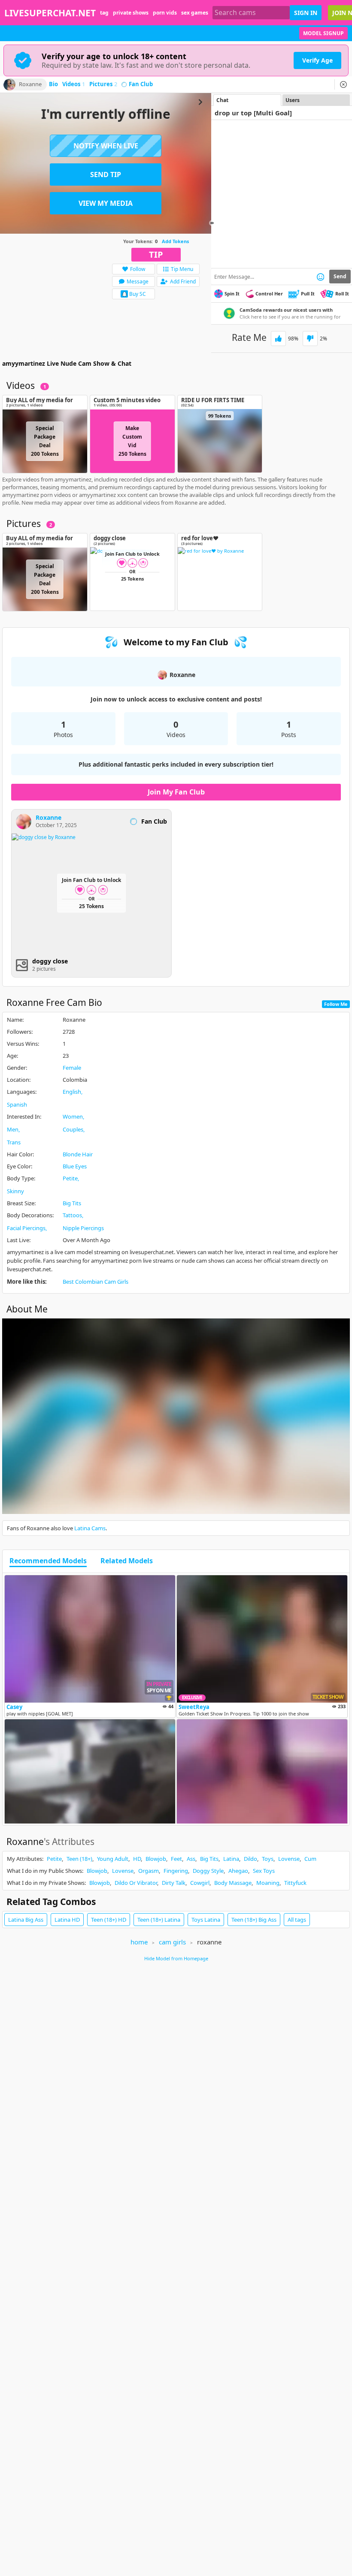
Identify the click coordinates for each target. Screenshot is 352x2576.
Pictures (103, 84)
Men (13, 1129)
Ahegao (238, 1871)
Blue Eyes (75, 1166)
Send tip (106, 175)
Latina (231, 1859)
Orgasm (149, 1871)
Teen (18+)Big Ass (254, 1920)
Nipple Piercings (83, 1228)
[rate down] (310, 339)
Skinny (15, 1191)
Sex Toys (264, 1871)
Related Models (127, 1561)
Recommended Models (48, 1561)
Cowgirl (200, 1883)
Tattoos (72, 1215)
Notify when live (106, 146)
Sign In (306, 13)
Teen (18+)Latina (159, 1920)
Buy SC (138, 294)
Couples (73, 1129)
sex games (195, 13)
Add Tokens (175, 241)
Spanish (17, 1104)
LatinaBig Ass (26, 1920)
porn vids (165, 13)
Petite (70, 1178)
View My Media (106, 203)
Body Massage (233, 1883)
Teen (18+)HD (109, 1920)
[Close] (343, 84)
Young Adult (113, 1859)
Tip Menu (182, 269)
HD (137, 1859)
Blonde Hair (78, 1154)
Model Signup (323, 33)
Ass (191, 1859)
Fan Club (141, 84)
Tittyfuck (295, 1883)
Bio (53, 84)
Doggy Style (208, 1871)
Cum (310, 1859)
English (72, 1092)
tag (104, 13)
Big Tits (72, 1203)
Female (72, 1068)
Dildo (250, 1859)
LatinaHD (67, 1920)
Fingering (176, 1871)
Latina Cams (90, 1528)
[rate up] (278, 339)
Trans (14, 1142)
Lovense (289, 1859)
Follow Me (336, 1004)
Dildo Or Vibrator (136, 1883)
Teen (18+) (79, 1859)
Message (138, 281)
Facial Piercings (26, 1228)
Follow (138, 269)
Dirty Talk (174, 1883)
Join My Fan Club (176, 792)
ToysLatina (206, 1920)
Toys (268, 1859)
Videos (74, 84)
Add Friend (183, 281)
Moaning (268, 1883)
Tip (156, 254)
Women (73, 1116)
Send (340, 276)
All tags (297, 1920)
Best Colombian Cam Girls (96, 1282)
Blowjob (156, 1859)
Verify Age (317, 60)
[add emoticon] (320, 277)
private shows (131, 13)
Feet (176, 1859)
